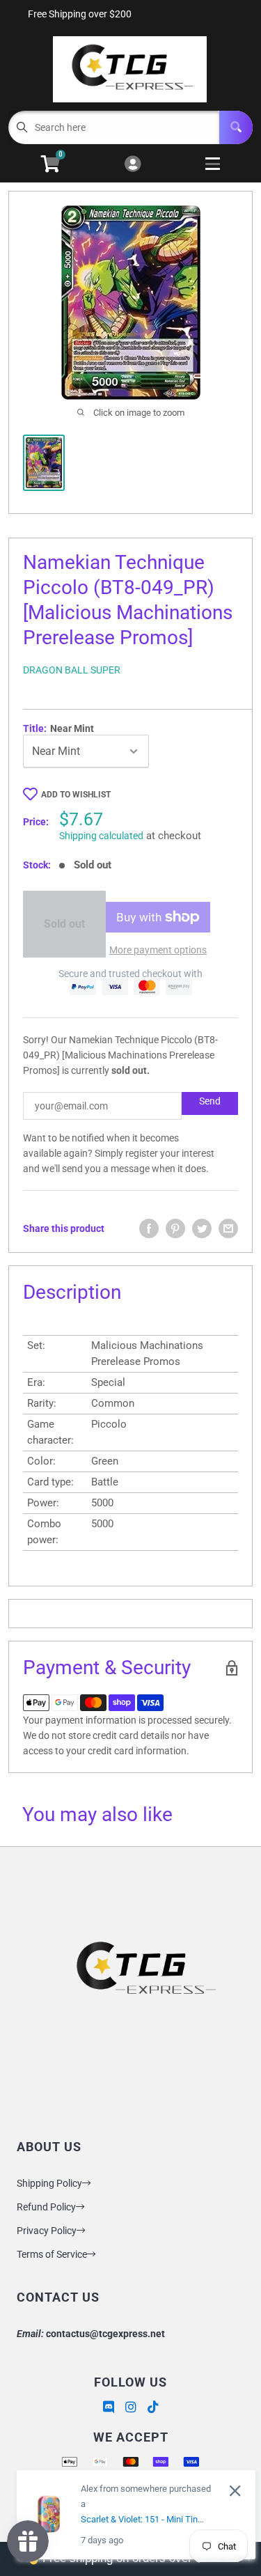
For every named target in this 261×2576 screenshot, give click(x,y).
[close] (235, 2491)
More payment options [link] (158, 950)
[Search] (236, 127)
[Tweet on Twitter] (202, 1228)
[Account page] (133, 165)
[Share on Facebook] (149, 1228)
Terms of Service (52, 2254)
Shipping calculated (101, 836)
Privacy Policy (47, 2231)
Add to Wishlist (76, 795)
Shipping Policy (49, 2183)
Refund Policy (46, 2207)
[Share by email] (228, 1228)
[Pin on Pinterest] (175, 1228)
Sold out (64, 924)
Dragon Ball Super (72, 670)
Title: (58, 728)
